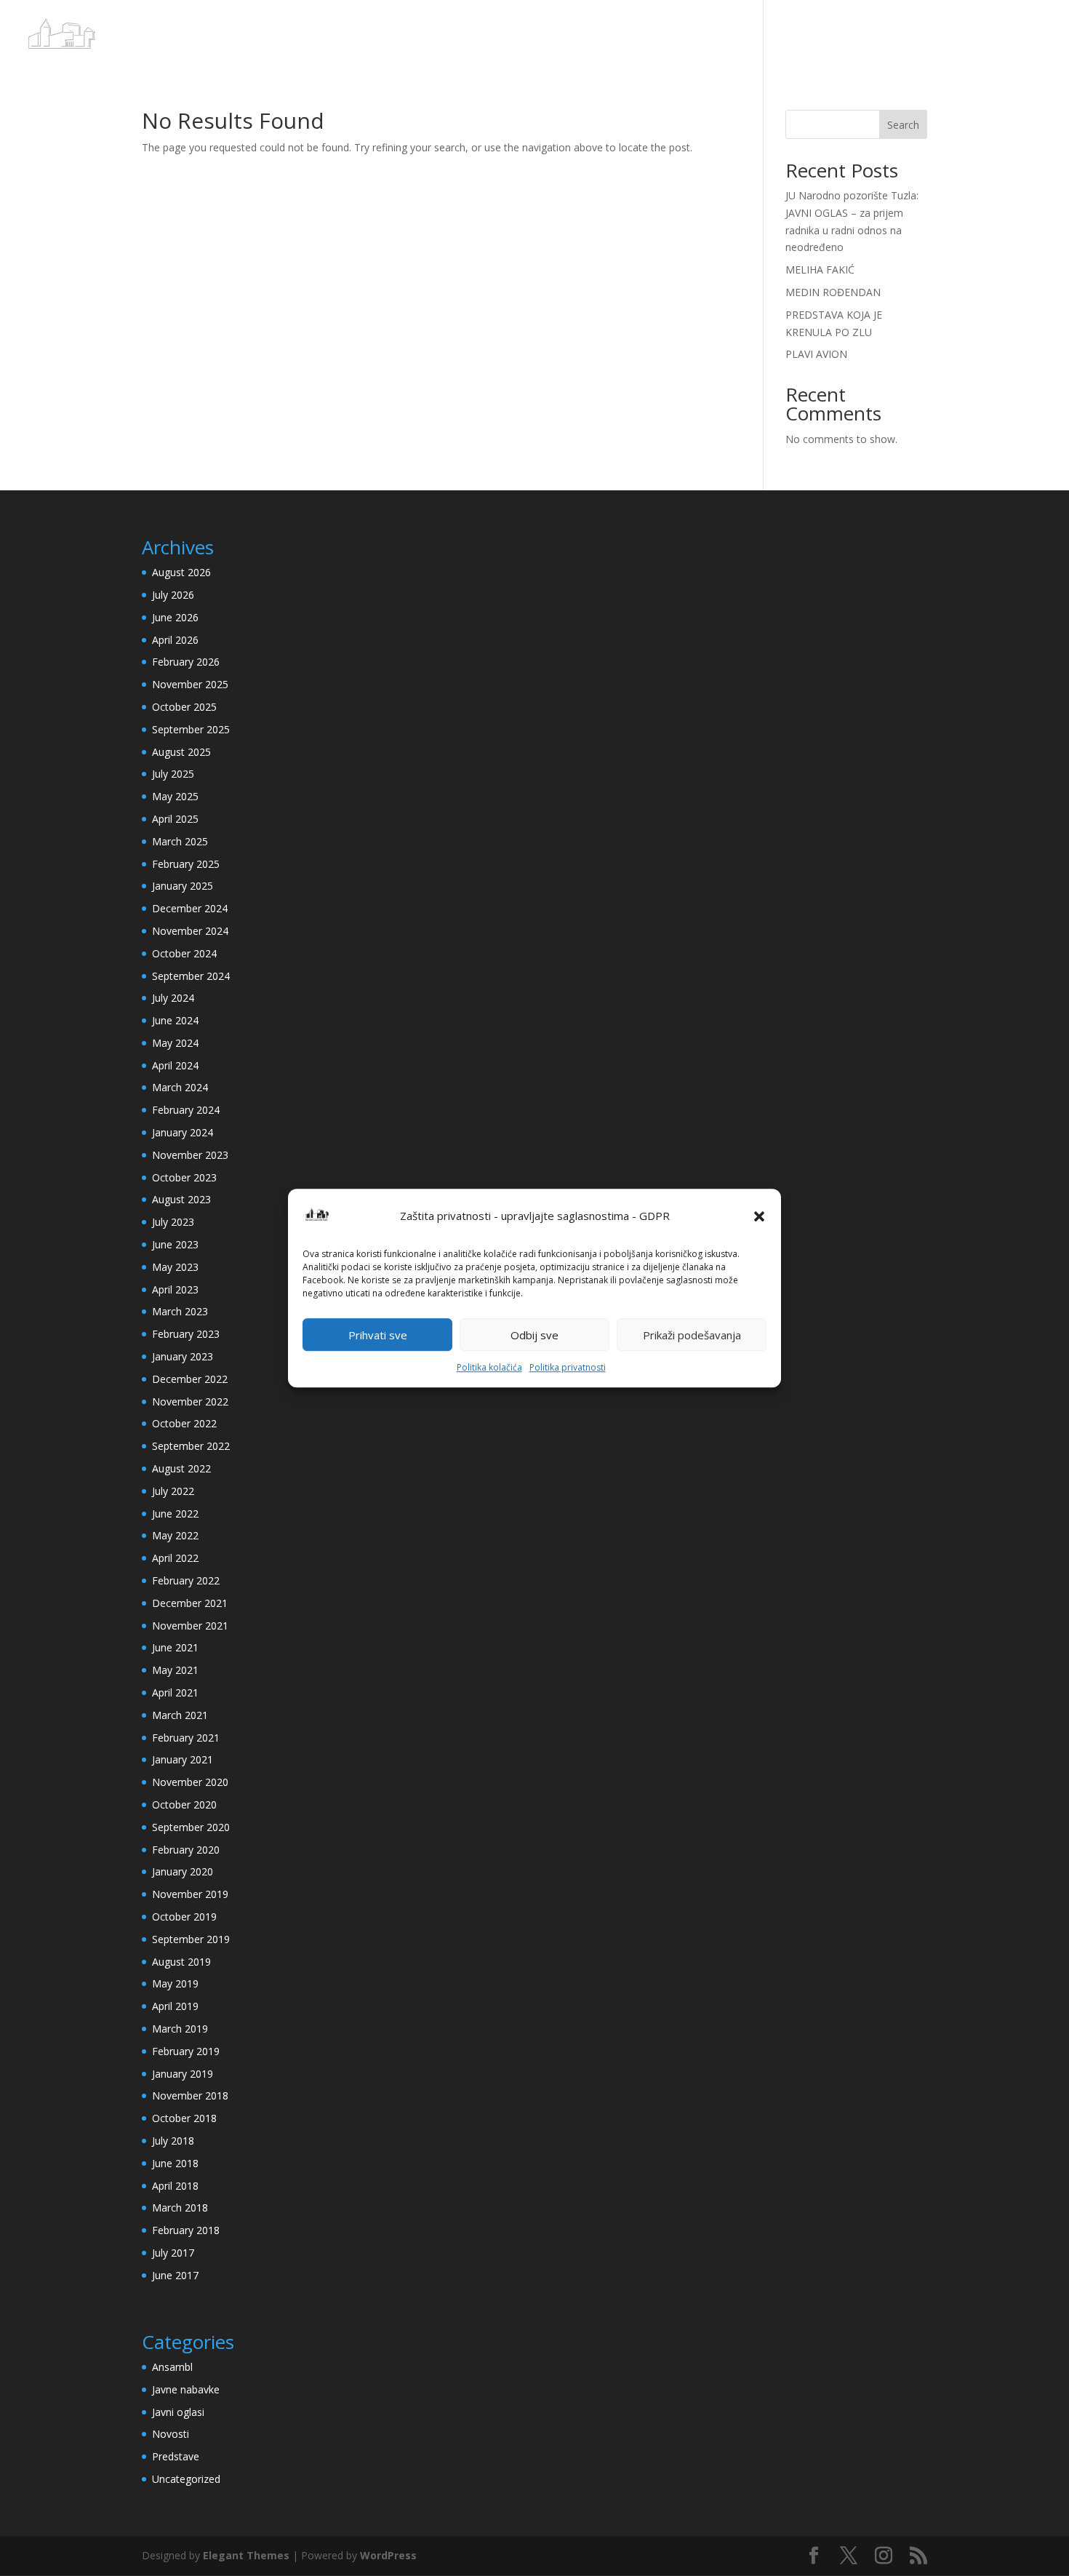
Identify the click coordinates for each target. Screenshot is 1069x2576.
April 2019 (175, 2006)
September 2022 (191, 1446)
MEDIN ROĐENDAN (833, 292)
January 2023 (183, 1356)
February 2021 (186, 1738)
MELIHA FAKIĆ (820, 270)
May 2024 (175, 1043)
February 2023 (186, 1334)
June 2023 (175, 1244)
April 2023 (175, 1289)
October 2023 (184, 1177)
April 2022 (175, 1558)
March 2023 (180, 1311)
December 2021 (190, 1603)
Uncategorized (186, 2479)
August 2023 (181, 1199)
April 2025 (175, 819)
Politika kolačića (489, 1368)
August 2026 (181, 572)
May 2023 (175, 1267)
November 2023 (190, 1155)
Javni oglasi (178, 2412)
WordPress (388, 2555)
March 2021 (180, 1715)
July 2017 (173, 2253)
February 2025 (186, 864)
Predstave (176, 2456)
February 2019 (186, 2051)
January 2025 (183, 886)
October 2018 (184, 2118)
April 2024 (175, 1065)
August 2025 (181, 752)
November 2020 (190, 1782)
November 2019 (190, 1894)
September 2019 (191, 1939)
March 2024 (180, 1087)
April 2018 (175, 2186)
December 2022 (190, 1379)
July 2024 (173, 998)
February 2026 (186, 662)
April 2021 (175, 1692)
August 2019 (181, 1962)
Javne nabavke (186, 2389)
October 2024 (184, 953)
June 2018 (175, 2163)
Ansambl (172, 2367)
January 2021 (183, 1759)
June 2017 (175, 2275)
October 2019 (184, 1917)
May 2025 (175, 796)
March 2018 (180, 2208)
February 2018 (186, 2230)
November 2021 (190, 1626)
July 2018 (173, 2141)
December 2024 (190, 908)
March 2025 (180, 841)
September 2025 (191, 729)
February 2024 (186, 1110)
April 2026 (175, 640)
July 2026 (173, 595)
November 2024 (190, 931)
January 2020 (183, 1871)
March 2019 (180, 2029)
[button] (759, 1216)
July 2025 (173, 774)
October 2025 (184, 707)
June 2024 (175, 1020)
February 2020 (186, 1850)
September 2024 (191, 976)
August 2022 (181, 1468)
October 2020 (184, 1805)
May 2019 (175, 1983)
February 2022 (186, 1580)
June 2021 (175, 1647)
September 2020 (191, 1827)
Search (903, 125)
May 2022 (175, 1535)
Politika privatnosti (568, 1368)
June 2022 (175, 1514)
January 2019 (183, 2074)
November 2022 (190, 1401)
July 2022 (173, 1491)
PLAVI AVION (816, 354)
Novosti (171, 2434)
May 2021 (175, 1670)
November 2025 (190, 684)
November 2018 (190, 2096)
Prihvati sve (378, 1335)
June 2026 (175, 617)
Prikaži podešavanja (692, 1335)
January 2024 (183, 1132)
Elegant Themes (246, 2555)
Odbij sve (534, 1335)
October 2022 (184, 1423)
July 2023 (173, 1222)
